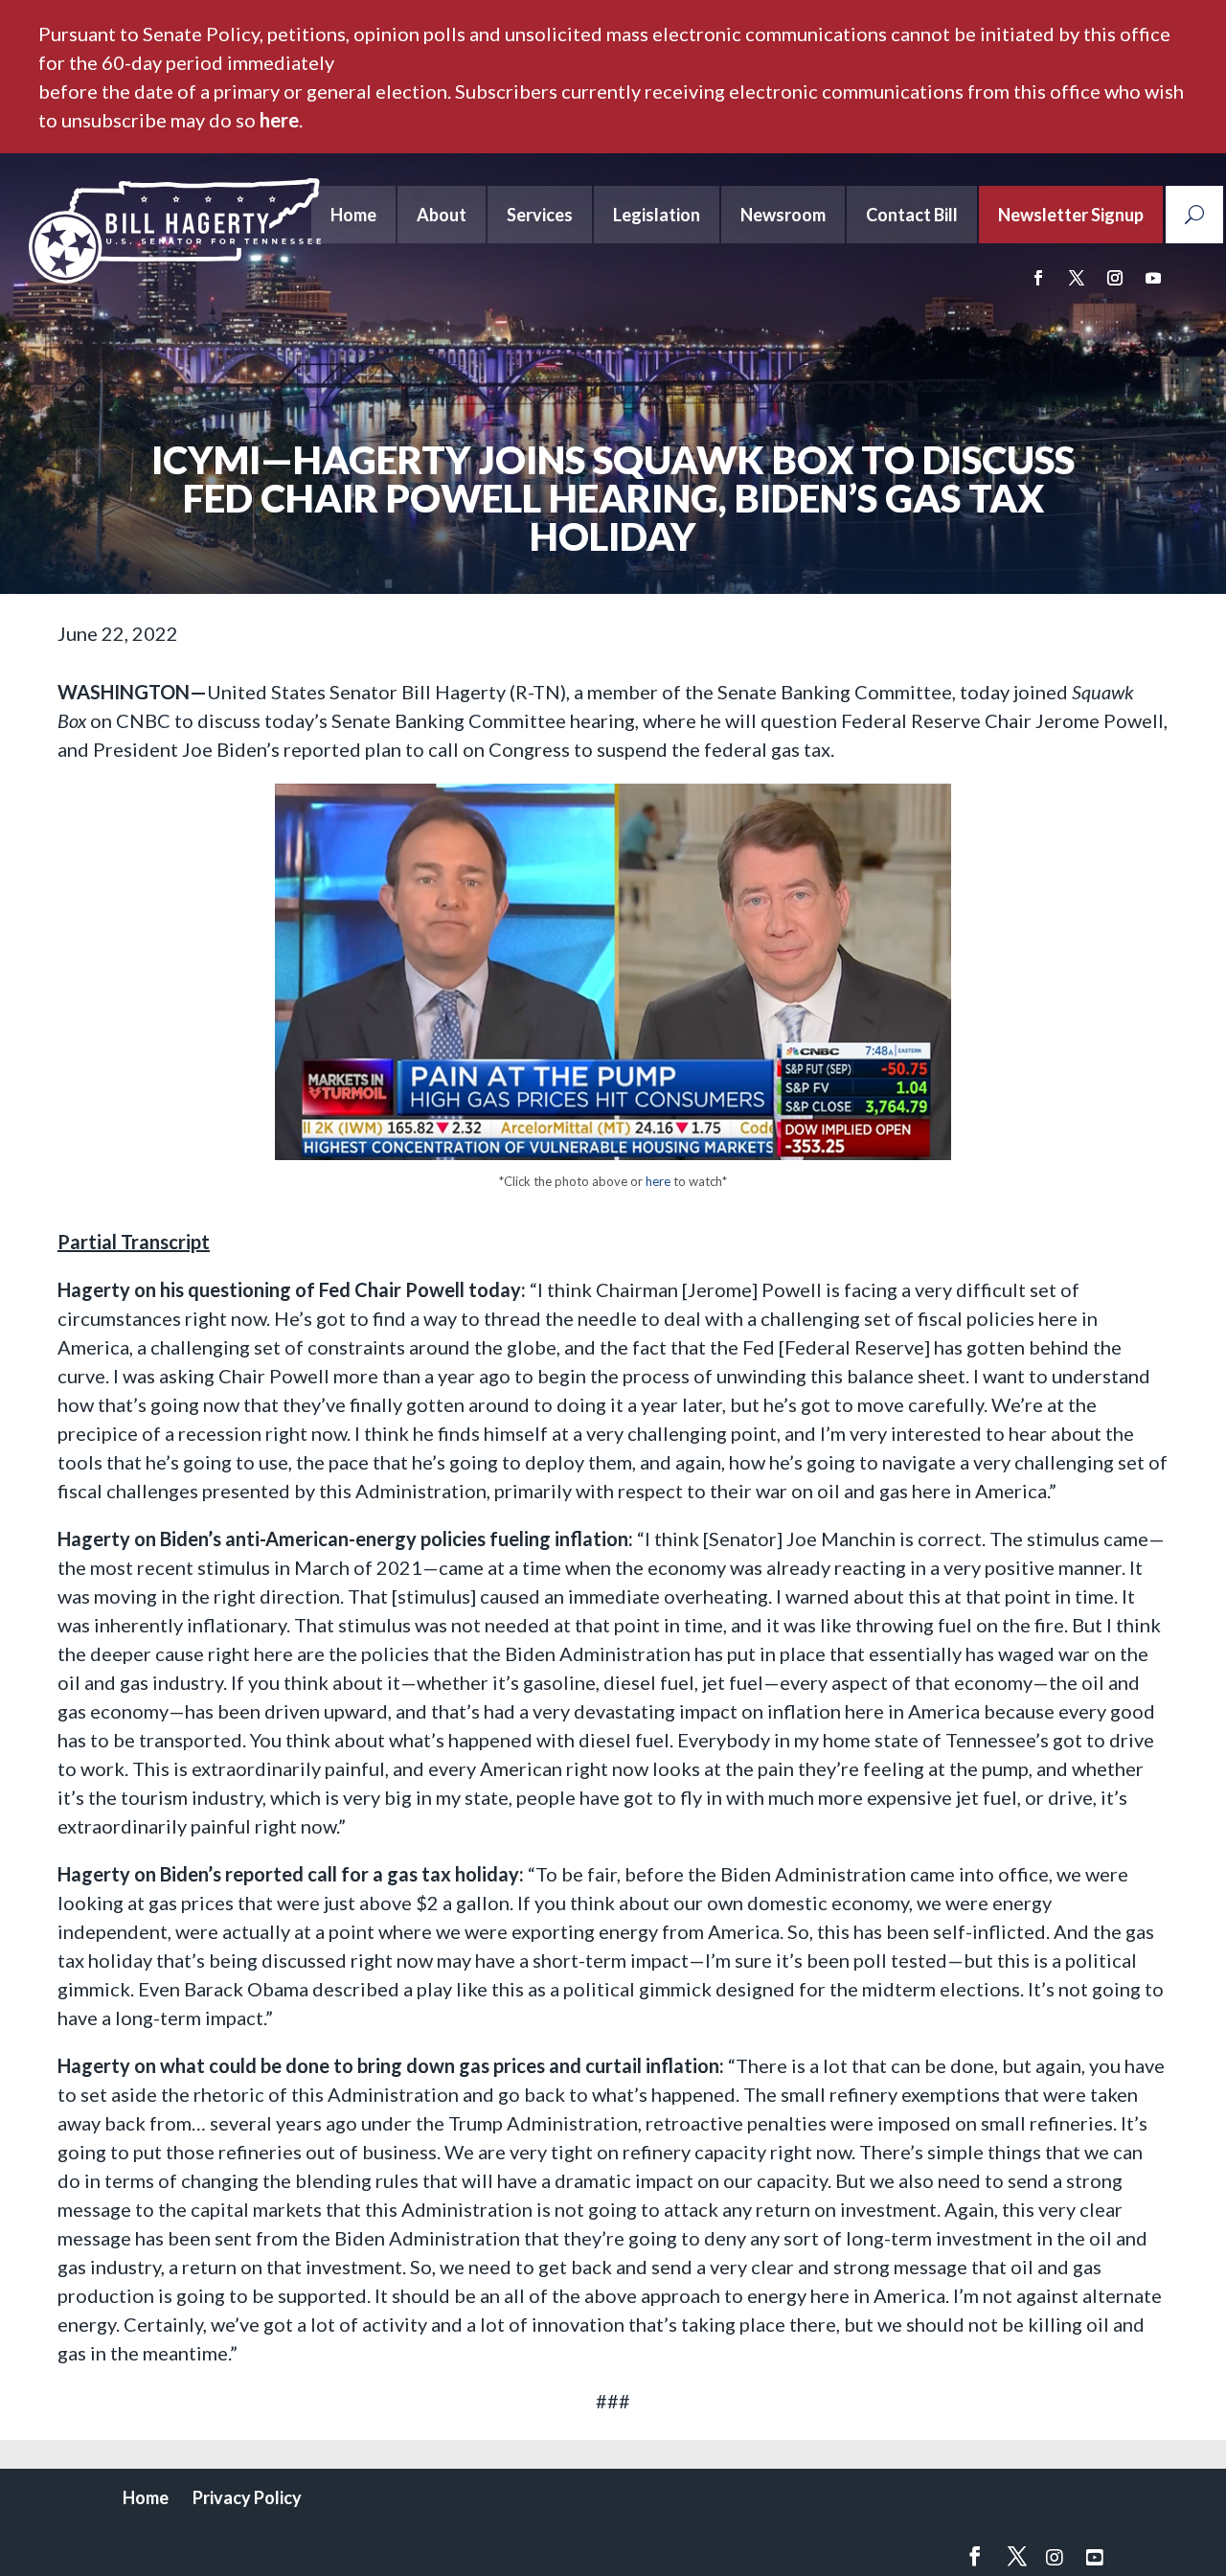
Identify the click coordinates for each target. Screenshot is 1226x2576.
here (279, 120)
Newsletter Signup (1071, 215)
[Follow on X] (1077, 278)
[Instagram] (1055, 2557)
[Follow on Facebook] (1038, 278)
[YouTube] (1095, 2557)
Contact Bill (912, 215)
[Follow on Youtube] (1153, 278)
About (442, 215)
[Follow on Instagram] (1115, 278)
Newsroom (783, 215)
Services (540, 215)
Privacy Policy (247, 2497)
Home (353, 215)
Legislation (657, 215)
